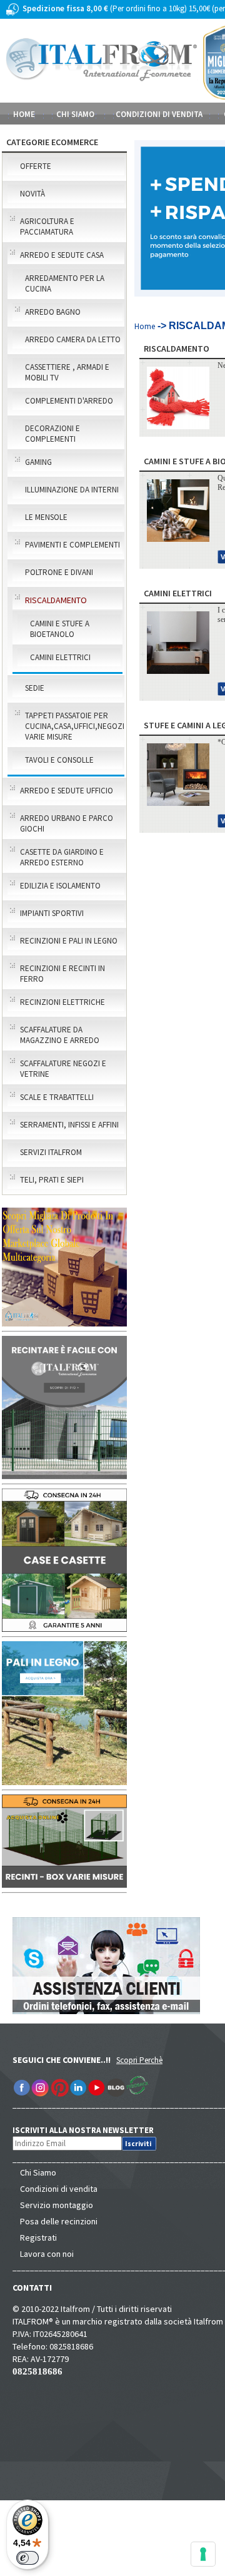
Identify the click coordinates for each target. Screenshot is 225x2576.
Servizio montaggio (57, 2205)
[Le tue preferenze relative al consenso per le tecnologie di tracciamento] (203, 2554)
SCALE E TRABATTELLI (57, 1097)
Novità (32, 194)
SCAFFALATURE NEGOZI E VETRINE (63, 1069)
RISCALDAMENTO (56, 600)
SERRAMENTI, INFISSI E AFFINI (69, 1125)
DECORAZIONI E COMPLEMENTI (52, 434)
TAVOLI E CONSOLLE (59, 760)
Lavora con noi (47, 2254)
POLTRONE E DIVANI (59, 572)
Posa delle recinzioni (59, 2221)
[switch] (27, 2558)
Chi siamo (75, 114)
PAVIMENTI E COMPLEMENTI (72, 545)
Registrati (38, 2237)
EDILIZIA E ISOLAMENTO (60, 886)
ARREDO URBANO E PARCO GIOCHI (67, 823)
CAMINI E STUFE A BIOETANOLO (60, 629)
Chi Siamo (38, 2172)
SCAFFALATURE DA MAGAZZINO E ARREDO (60, 1035)
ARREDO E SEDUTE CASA (62, 255)
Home (24, 114)
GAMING (38, 462)
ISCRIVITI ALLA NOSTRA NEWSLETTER (90, 2130)
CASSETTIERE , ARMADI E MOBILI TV (67, 372)
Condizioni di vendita (59, 2189)
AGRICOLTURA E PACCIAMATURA (47, 227)
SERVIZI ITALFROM (51, 1152)
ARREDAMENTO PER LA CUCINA (65, 283)
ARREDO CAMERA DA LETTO (73, 339)
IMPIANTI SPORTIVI (52, 913)
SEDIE (35, 688)
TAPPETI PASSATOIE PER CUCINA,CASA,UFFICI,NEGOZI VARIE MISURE (74, 726)
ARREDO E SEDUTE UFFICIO (67, 791)
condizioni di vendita (159, 114)
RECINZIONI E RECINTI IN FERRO (62, 974)
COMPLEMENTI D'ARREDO (69, 401)
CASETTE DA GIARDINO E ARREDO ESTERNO (62, 857)
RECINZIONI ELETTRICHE (62, 1002)
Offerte (36, 166)
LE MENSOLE (46, 517)
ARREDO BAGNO (53, 312)
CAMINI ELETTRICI (60, 657)
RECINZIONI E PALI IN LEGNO (69, 941)
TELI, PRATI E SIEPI (52, 1180)
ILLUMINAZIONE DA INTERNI (72, 490)
